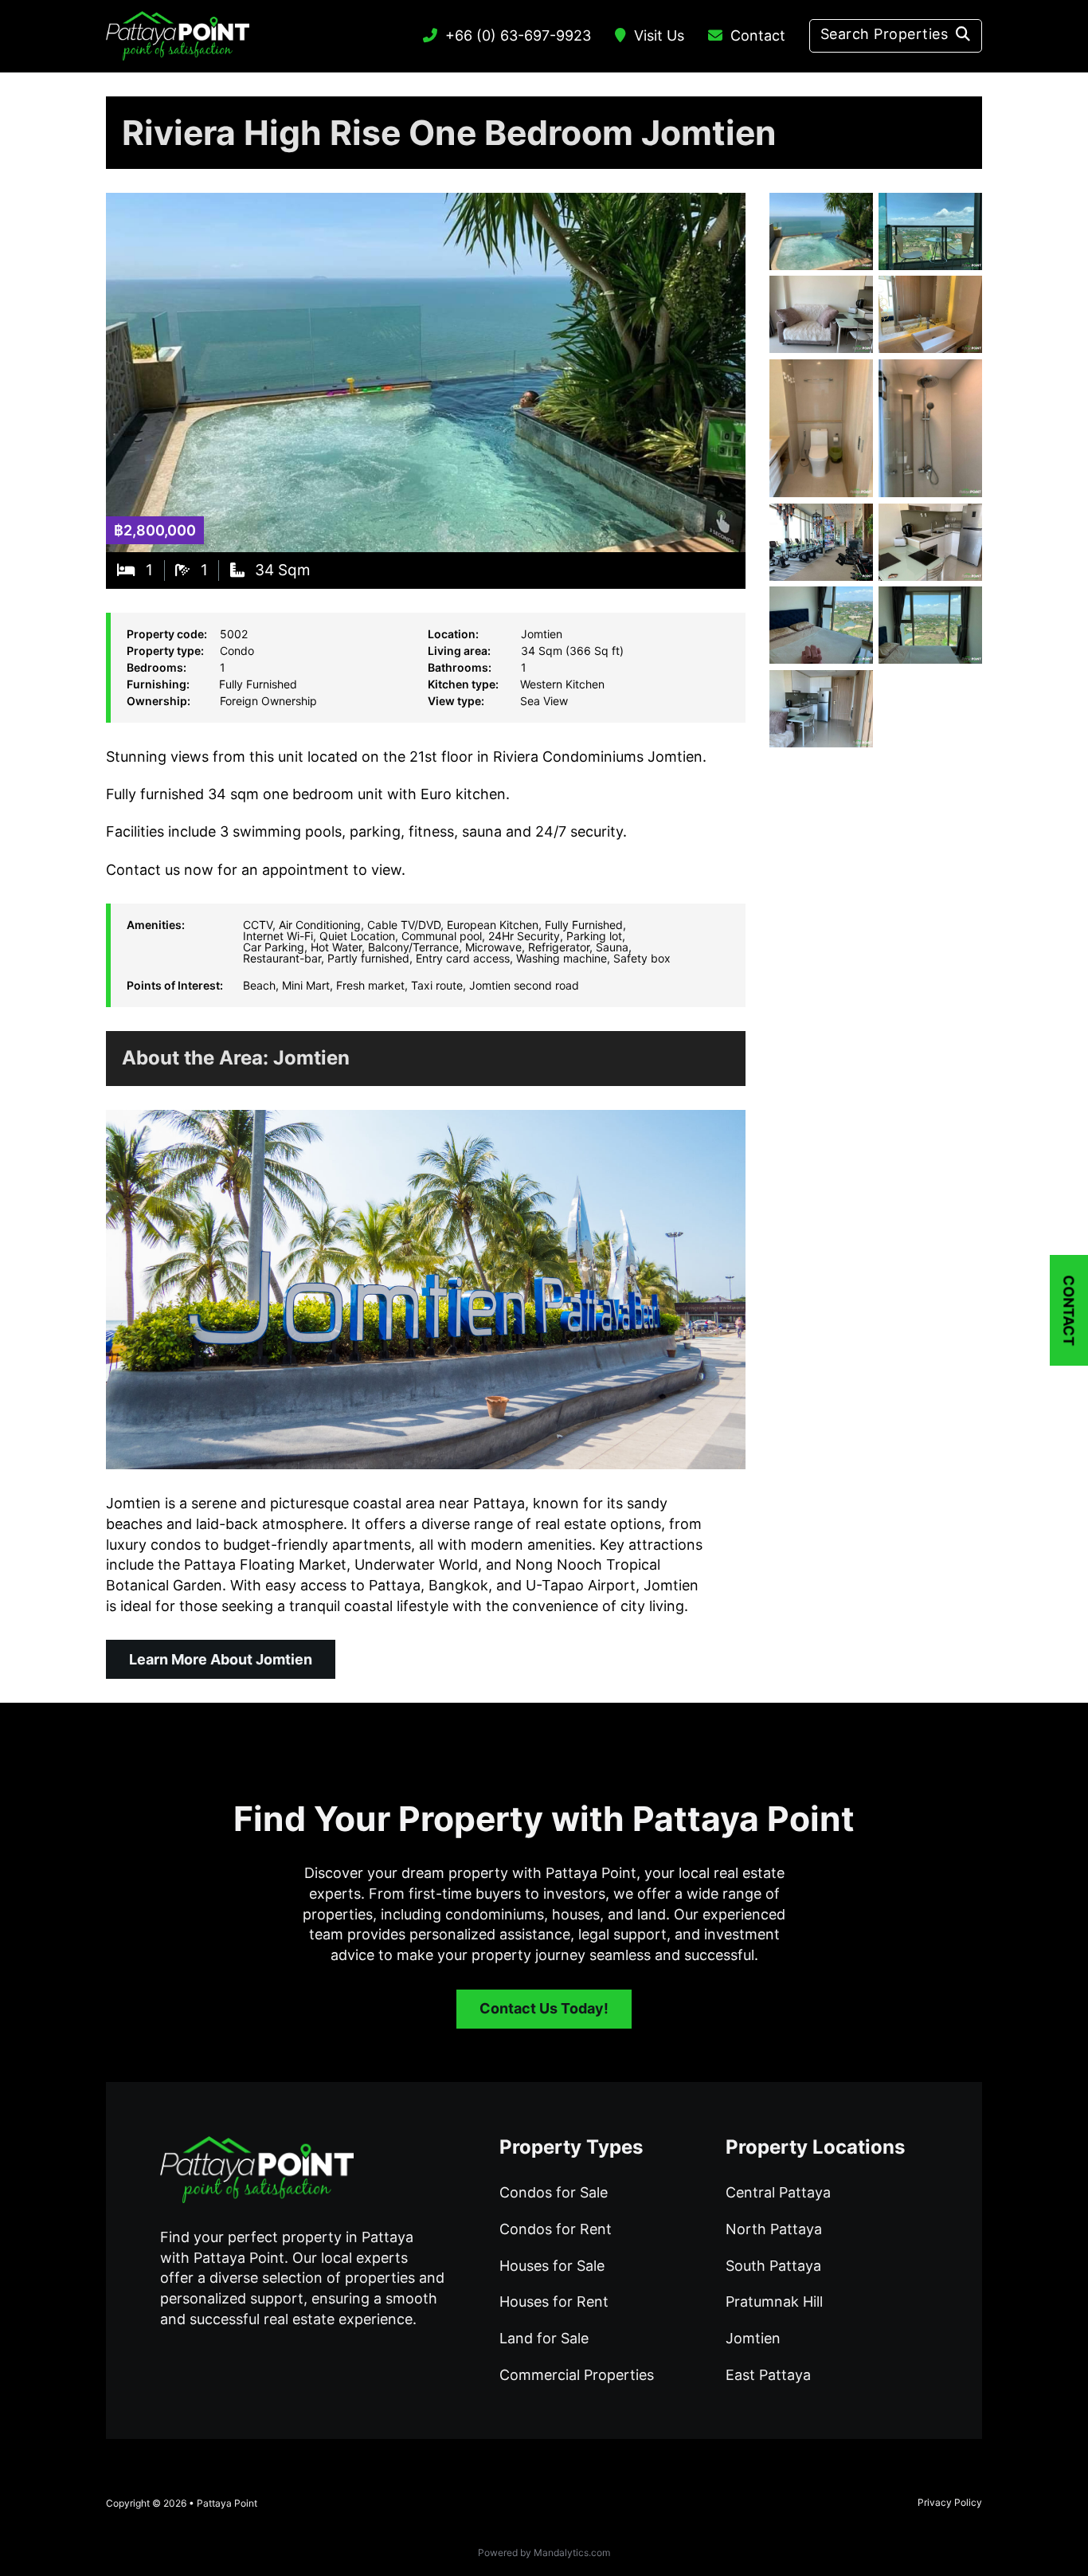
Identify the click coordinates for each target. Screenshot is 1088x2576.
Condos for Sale (554, 2192)
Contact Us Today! (544, 2008)
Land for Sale (544, 2338)
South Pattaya (773, 2266)
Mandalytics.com (572, 2552)
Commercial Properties (577, 2375)
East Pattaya (768, 2375)
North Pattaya (774, 2229)
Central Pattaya (778, 2192)
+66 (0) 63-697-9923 (518, 35)
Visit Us (659, 35)
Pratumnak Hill (774, 2302)
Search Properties (884, 34)
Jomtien (311, 1058)
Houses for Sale (552, 2266)
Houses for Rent (554, 2302)
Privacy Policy (950, 2502)
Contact (758, 35)
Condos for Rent (556, 2229)
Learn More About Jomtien (221, 1659)
